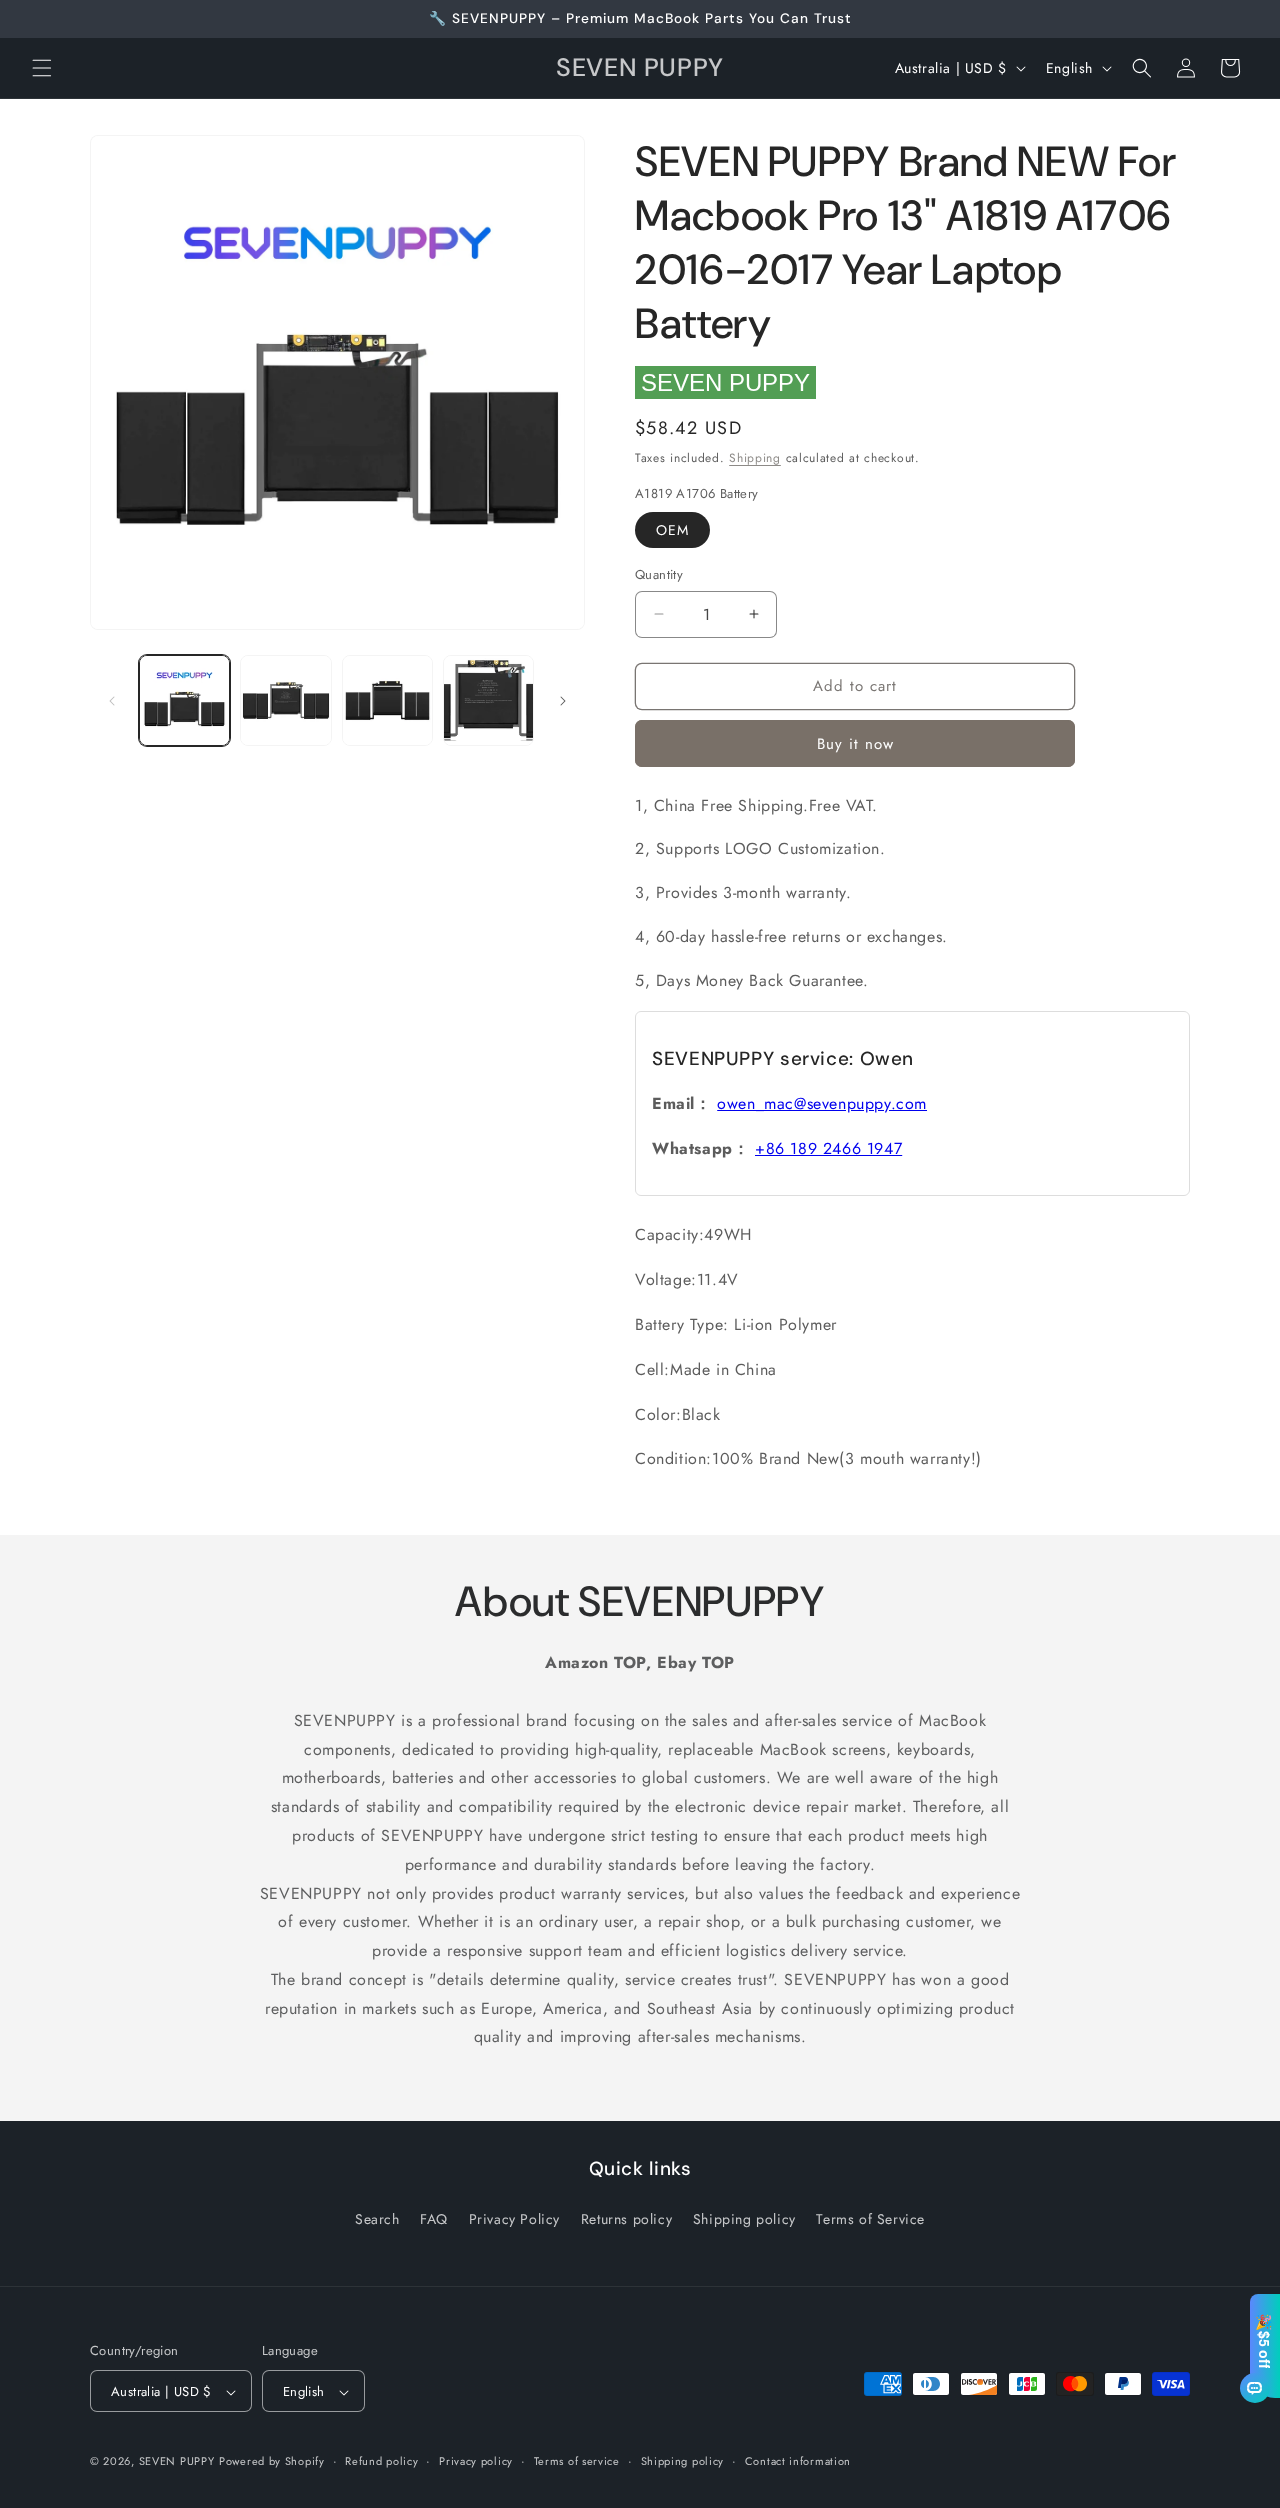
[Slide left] (112, 701)
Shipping (755, 458)
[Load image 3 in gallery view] (387, 700)
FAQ (434, 2218)
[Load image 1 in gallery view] (184, 700)
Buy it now (855, 744)
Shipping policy (744, 2218)
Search (377, 2218)
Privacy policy (476, 2461)
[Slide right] (563, 701)
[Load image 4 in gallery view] (488, 700)
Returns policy (626, 2218)
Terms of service (577, 2461)
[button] (42, 68)
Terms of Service (870, 2218)
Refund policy (381, 2461)
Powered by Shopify (272, 2462)
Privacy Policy (514, 2218)
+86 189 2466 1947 (828, 1148)
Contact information (798, 2461)
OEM (672, 530)
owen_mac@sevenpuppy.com (822, 1103)
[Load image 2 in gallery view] (285, 700)
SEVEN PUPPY (725, 382)
